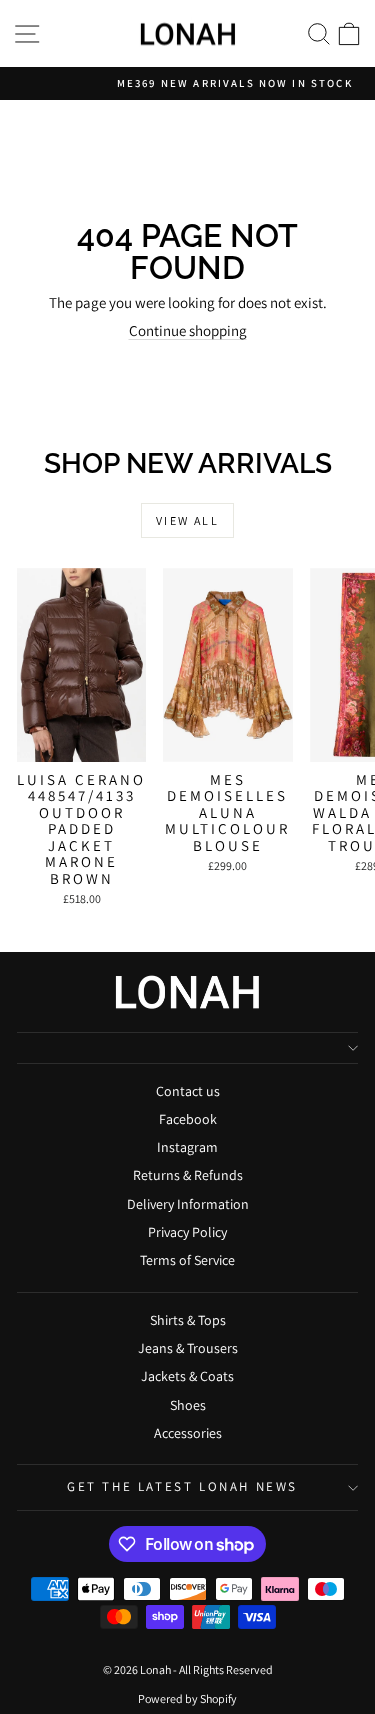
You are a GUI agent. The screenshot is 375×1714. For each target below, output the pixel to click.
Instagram (187, 1147)
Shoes (188, 1405)
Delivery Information (188, 1204)
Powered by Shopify (187, 1698)
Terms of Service (187, 1260)
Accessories (188, 1433)
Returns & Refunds (188, 1175)
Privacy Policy (187, 1232)
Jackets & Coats (187, 1376)
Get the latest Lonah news (182, 1486)
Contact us (188, 1091)
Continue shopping (188, 330)
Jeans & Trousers (188, 1348)
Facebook (188, 1119)
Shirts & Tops (188, 1320)
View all (187, 520)
